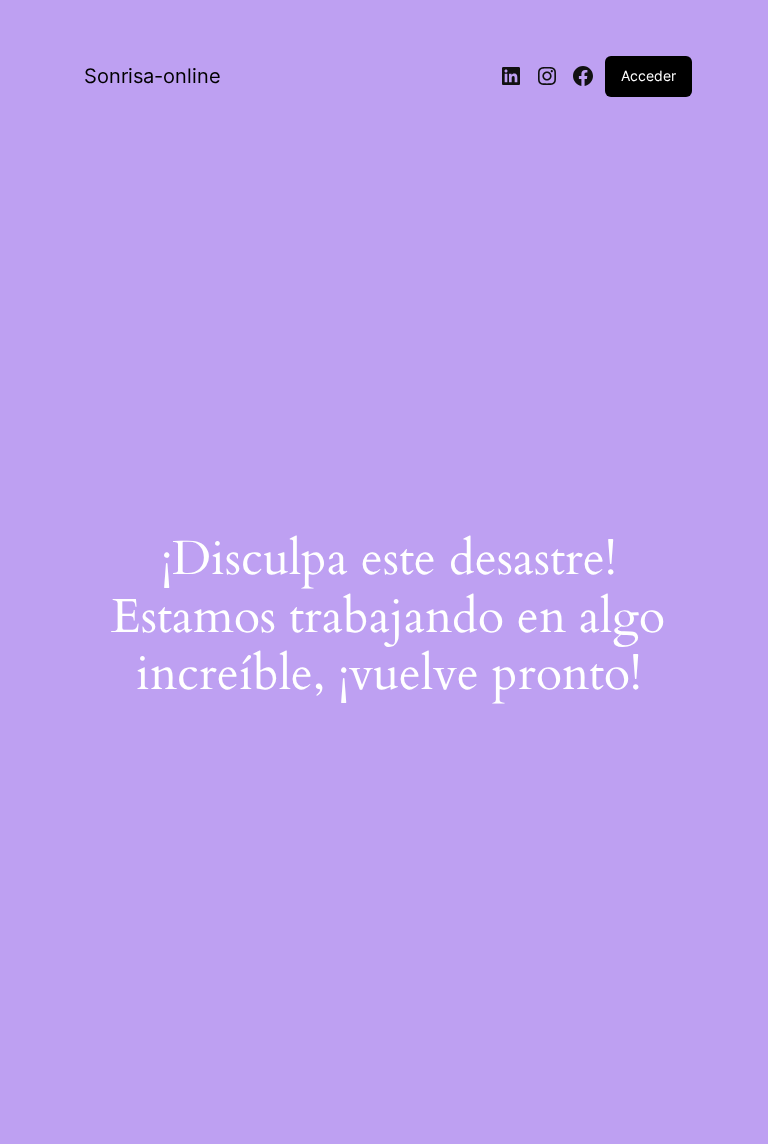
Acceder (648, 75)
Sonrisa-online (152, 76)
